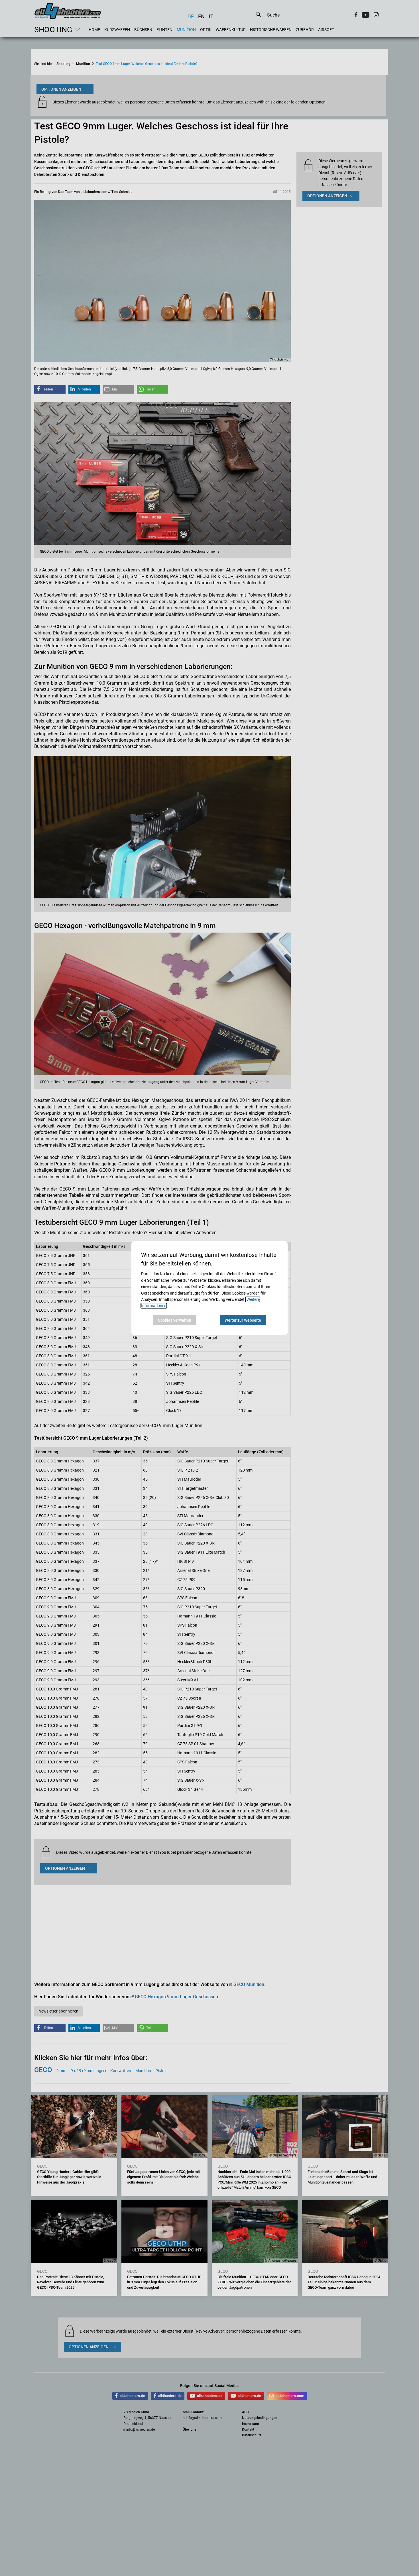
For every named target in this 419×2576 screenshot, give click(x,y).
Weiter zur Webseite (243, 1320)
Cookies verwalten (175, 1320)
